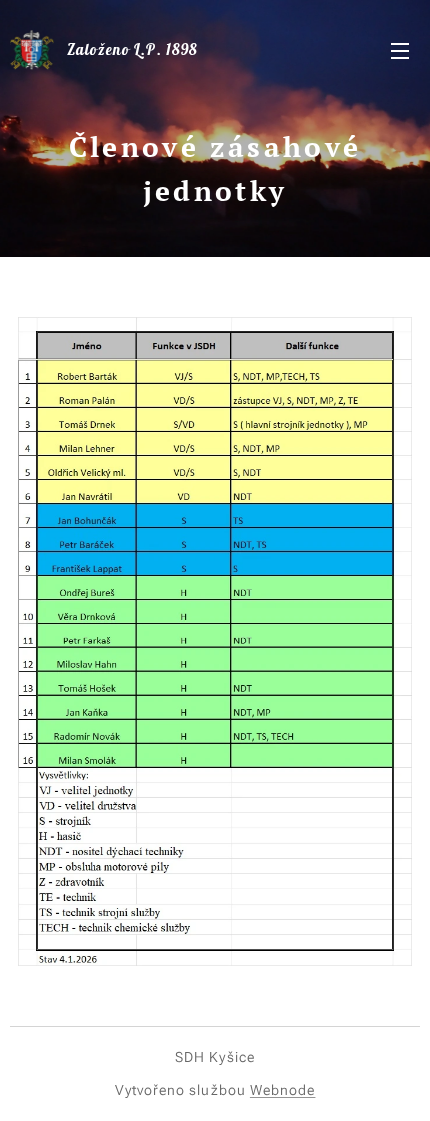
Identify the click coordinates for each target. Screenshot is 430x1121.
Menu (400, 50)
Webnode (283, 1090)
